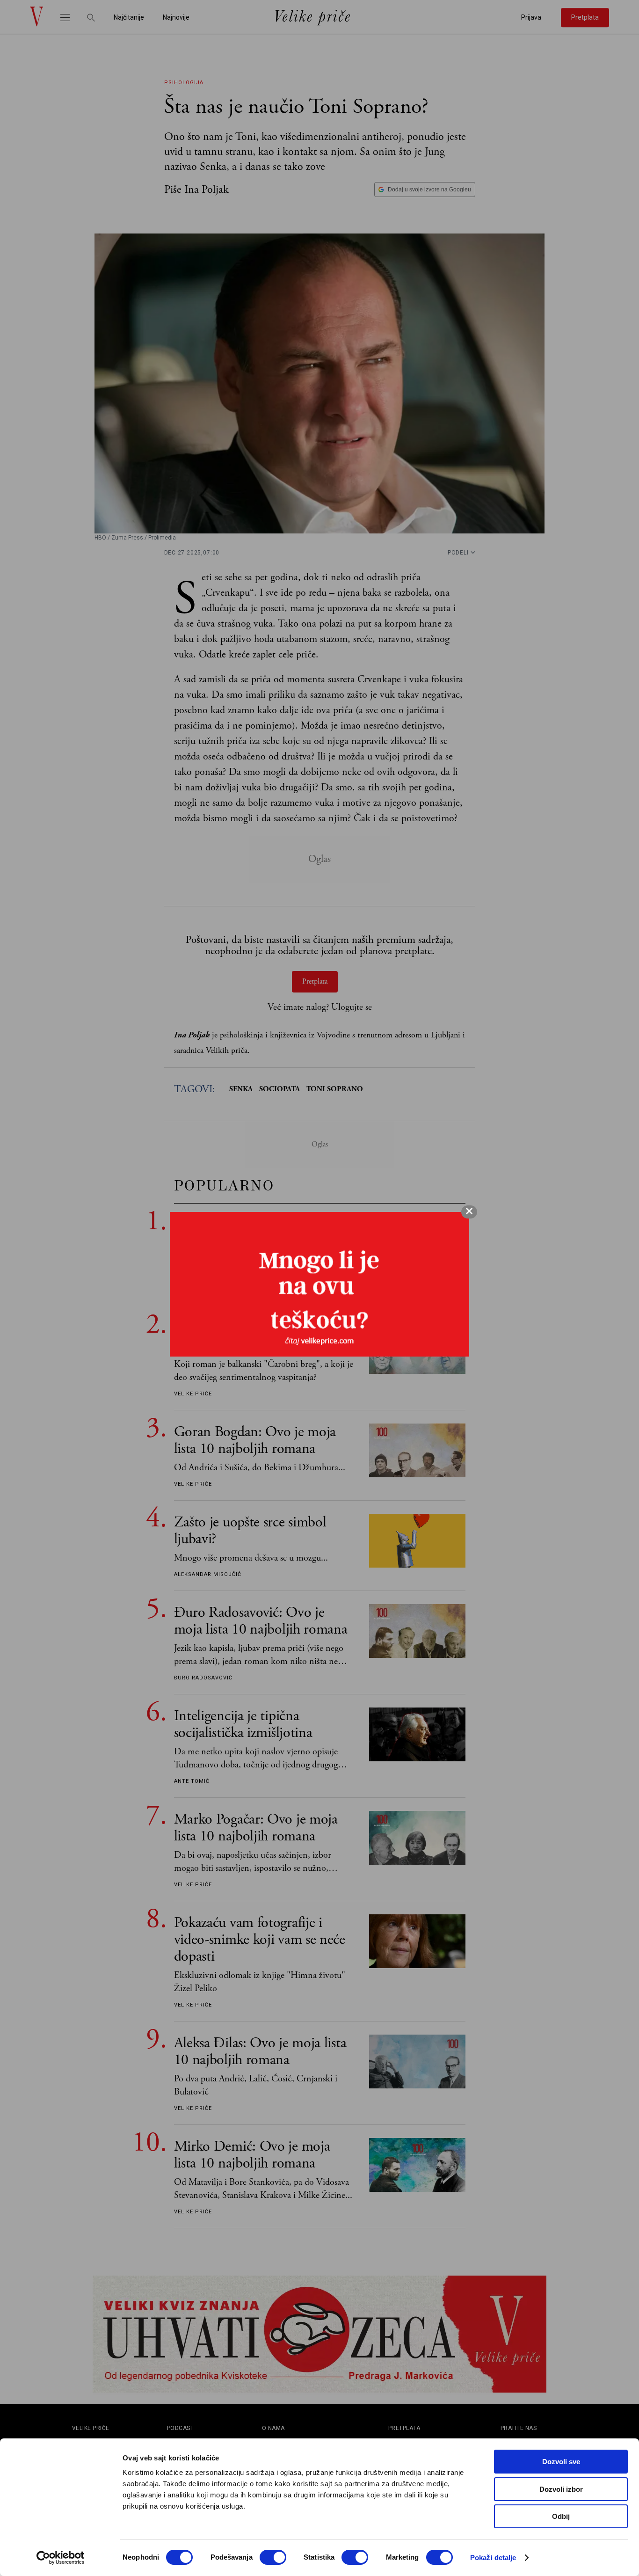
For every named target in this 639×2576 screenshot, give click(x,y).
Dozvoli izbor (561, 2489)
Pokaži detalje (493, 2558)
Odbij (561, 2516)
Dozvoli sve (561, 2462)
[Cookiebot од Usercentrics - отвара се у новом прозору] (61, 2558)
